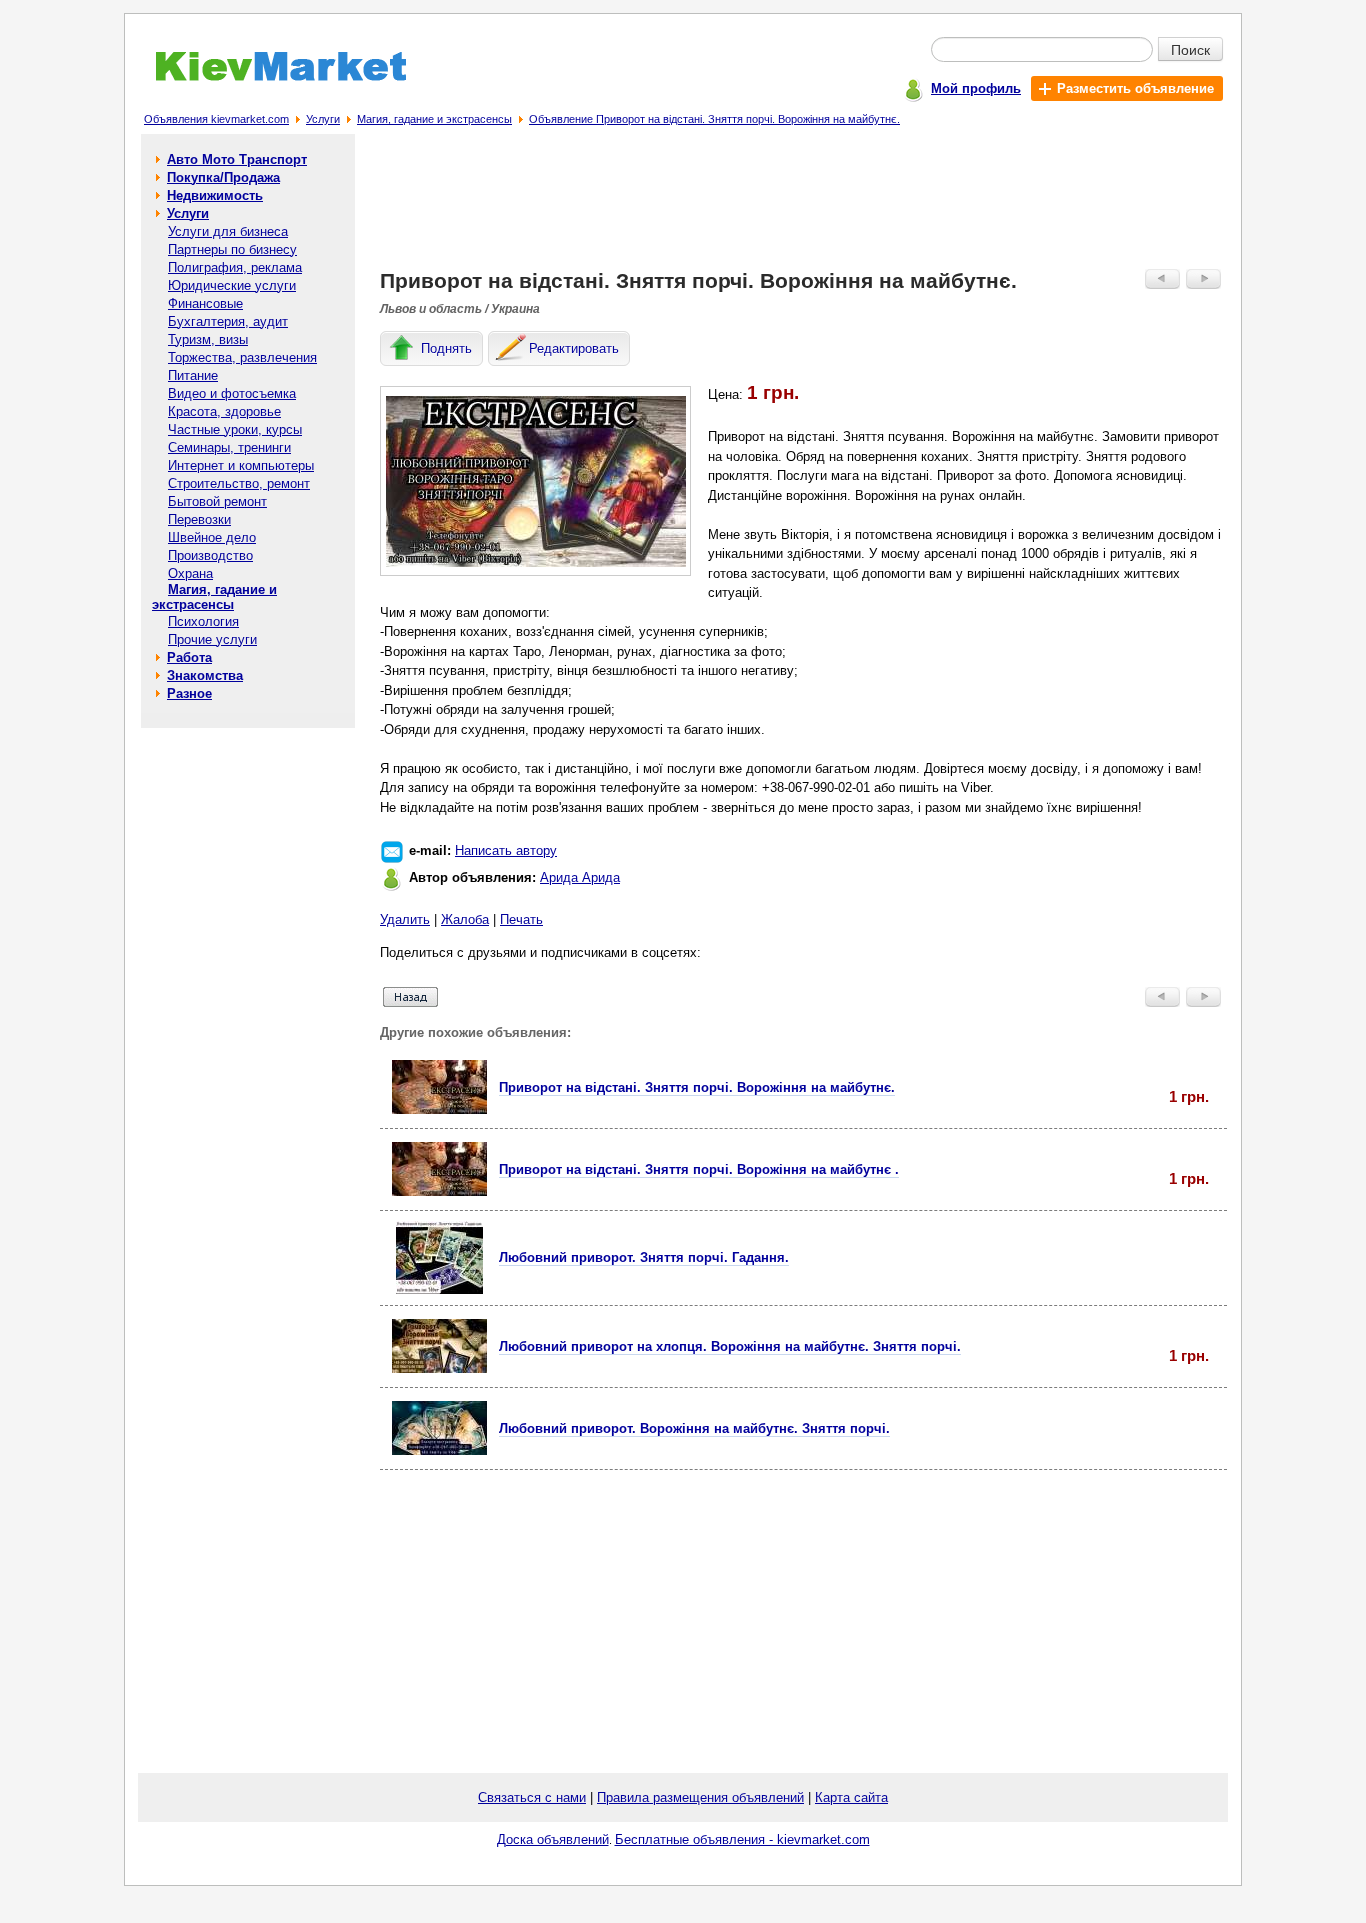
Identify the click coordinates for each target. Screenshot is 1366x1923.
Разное (189, 693)
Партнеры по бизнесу (232, 249)
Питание (193, 375)
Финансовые (205, 303)
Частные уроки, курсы (235, 429)
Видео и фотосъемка (232, 393)
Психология (203, 621)
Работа (189, 657)
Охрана (190, 573)
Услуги (323, 119)
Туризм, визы (208, 339)
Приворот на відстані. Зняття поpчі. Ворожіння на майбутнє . (699, 1169)
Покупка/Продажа (223, 177)
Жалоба (465, 919)
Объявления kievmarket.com (216, 119)
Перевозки (199, 519)
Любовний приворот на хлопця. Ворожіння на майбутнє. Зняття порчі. (730, 1346)
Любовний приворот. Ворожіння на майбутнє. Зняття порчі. (694, 1428)
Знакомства (205, 675)
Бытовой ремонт (217, 501)
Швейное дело (212, 537)
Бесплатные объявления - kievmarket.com (742, 1839)
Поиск (1190, 49)
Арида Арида (580, 877)
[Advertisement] (804, 206)
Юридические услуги (232, 285)
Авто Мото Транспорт (237, 159)
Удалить (405, 919)
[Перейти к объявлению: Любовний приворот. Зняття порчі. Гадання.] (439, 1289)
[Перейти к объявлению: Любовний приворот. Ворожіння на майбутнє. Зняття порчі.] (439, 1450)
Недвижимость (215, 195)
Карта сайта (851, 1797)
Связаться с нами (532, 1797)
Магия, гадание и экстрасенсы (434, 119)
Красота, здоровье (224, 411)
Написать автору (506, 850)
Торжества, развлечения (242, 357)
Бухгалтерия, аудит (228, 321)
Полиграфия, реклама (235, 267)
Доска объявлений (553, 1839)
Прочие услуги (212, 639)
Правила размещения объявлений (700, 1797)
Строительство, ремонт (239, 483)
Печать (521, 919)
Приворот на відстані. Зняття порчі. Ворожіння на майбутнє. (697, 1087)
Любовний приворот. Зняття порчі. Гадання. (644, 1257)
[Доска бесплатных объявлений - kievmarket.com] (269, 77)
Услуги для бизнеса (228, 231)
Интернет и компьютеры (241, 465)
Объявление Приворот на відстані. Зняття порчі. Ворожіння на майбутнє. (714, 119)
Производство (210, 555)
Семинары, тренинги (229, 447)
